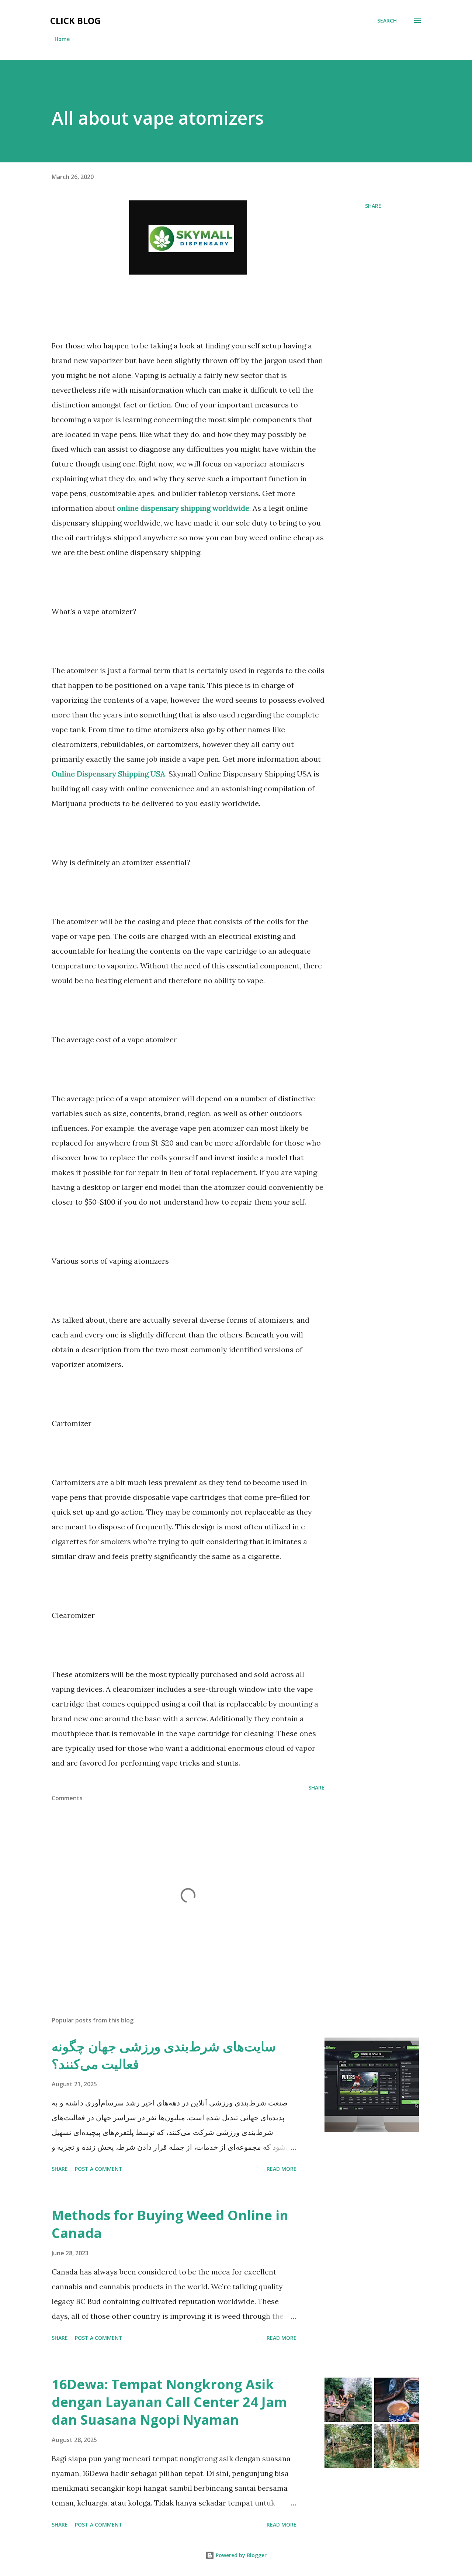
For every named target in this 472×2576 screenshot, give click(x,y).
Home (62, 39)
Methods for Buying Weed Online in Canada (170, 2224)
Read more (282, 2169)
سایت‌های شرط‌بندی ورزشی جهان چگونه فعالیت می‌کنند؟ (164, 2055)
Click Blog (75, 20)
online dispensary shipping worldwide (183, 508)
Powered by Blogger (240, 2555)
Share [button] (373, 206)
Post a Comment (99, 2169)
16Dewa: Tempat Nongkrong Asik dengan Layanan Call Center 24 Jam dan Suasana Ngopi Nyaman (169, 2402)
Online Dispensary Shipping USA (108, 774)
